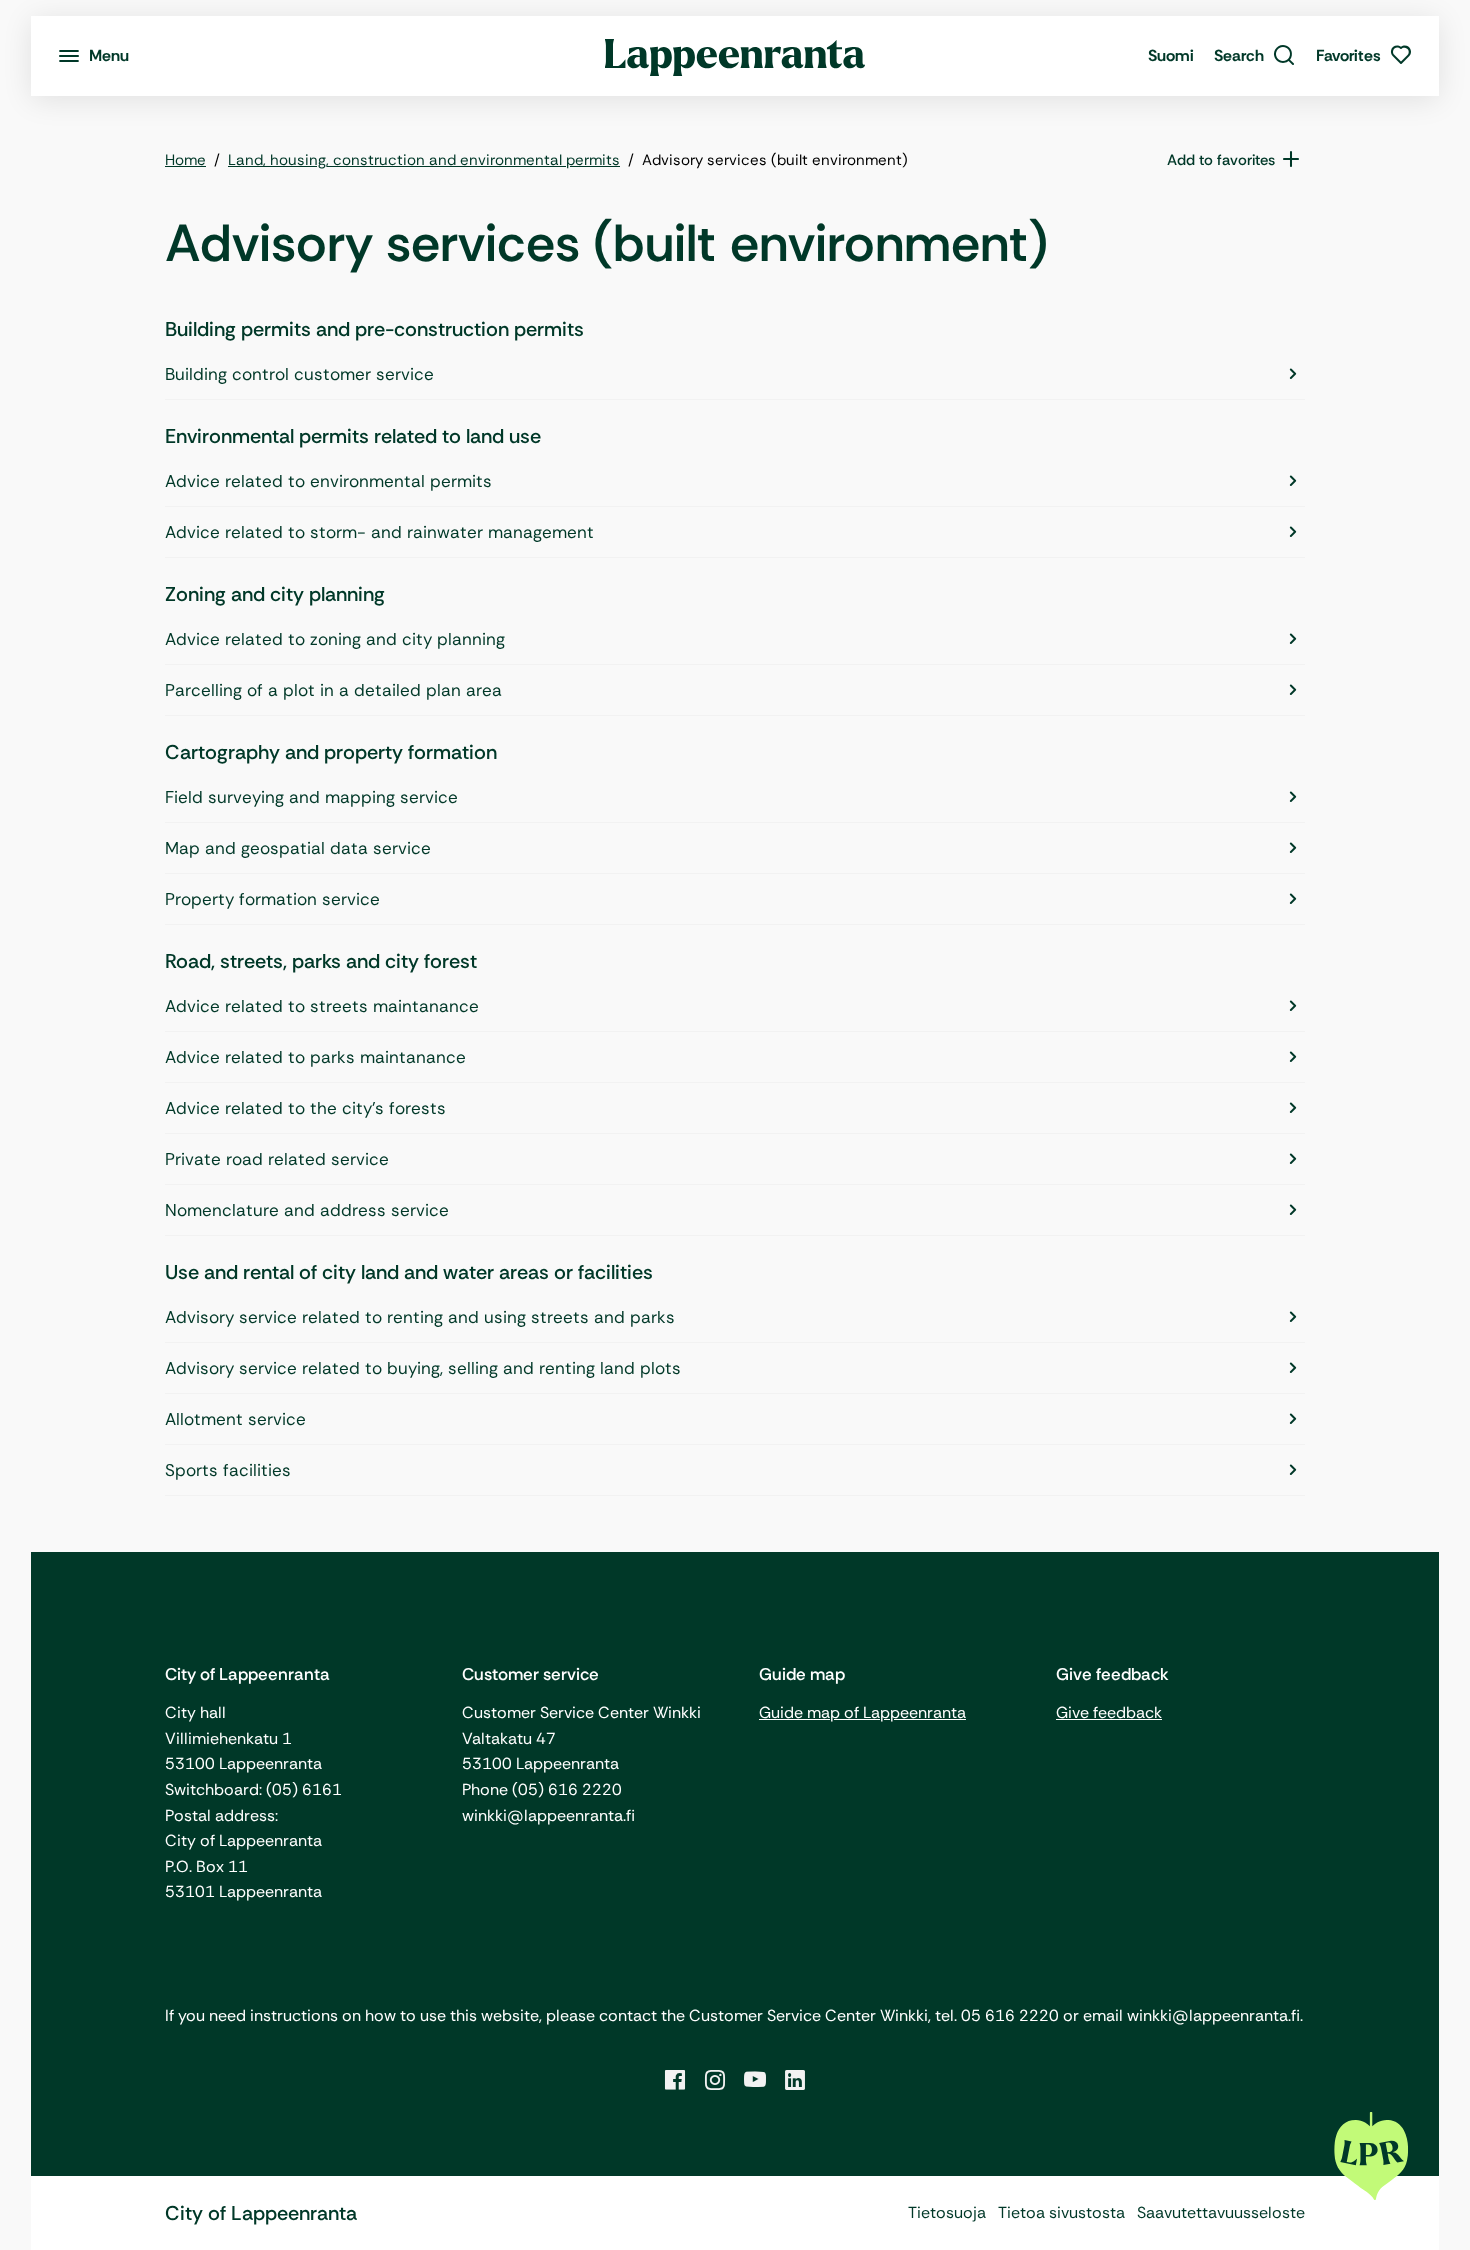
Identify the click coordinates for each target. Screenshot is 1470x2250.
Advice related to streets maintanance (322, 1006)
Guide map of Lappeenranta (862, 1712)
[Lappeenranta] (735, 56)
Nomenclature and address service (307, 1210)
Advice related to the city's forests (305, 1108)
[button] (1255, 56)
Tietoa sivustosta (1061, 2212)
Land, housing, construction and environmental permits (424, 160)
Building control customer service (299, 374)
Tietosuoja (947, 2212)
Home (185, 160)
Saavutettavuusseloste (1221, 2212)
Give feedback (1109, 1712)
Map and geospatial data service (298, 848)
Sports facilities (228, 1470)
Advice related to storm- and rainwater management (379, 532)
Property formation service (272, 899)
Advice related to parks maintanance (315, 1057)
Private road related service (277, 1159)
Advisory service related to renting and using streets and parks (420, 1317)
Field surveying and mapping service (311, 797)
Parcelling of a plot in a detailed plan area (333, 690)
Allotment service (235, 1419)
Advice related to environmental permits (328, 481)
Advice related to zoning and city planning (335, 639)
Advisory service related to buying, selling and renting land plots (423, 1368)
